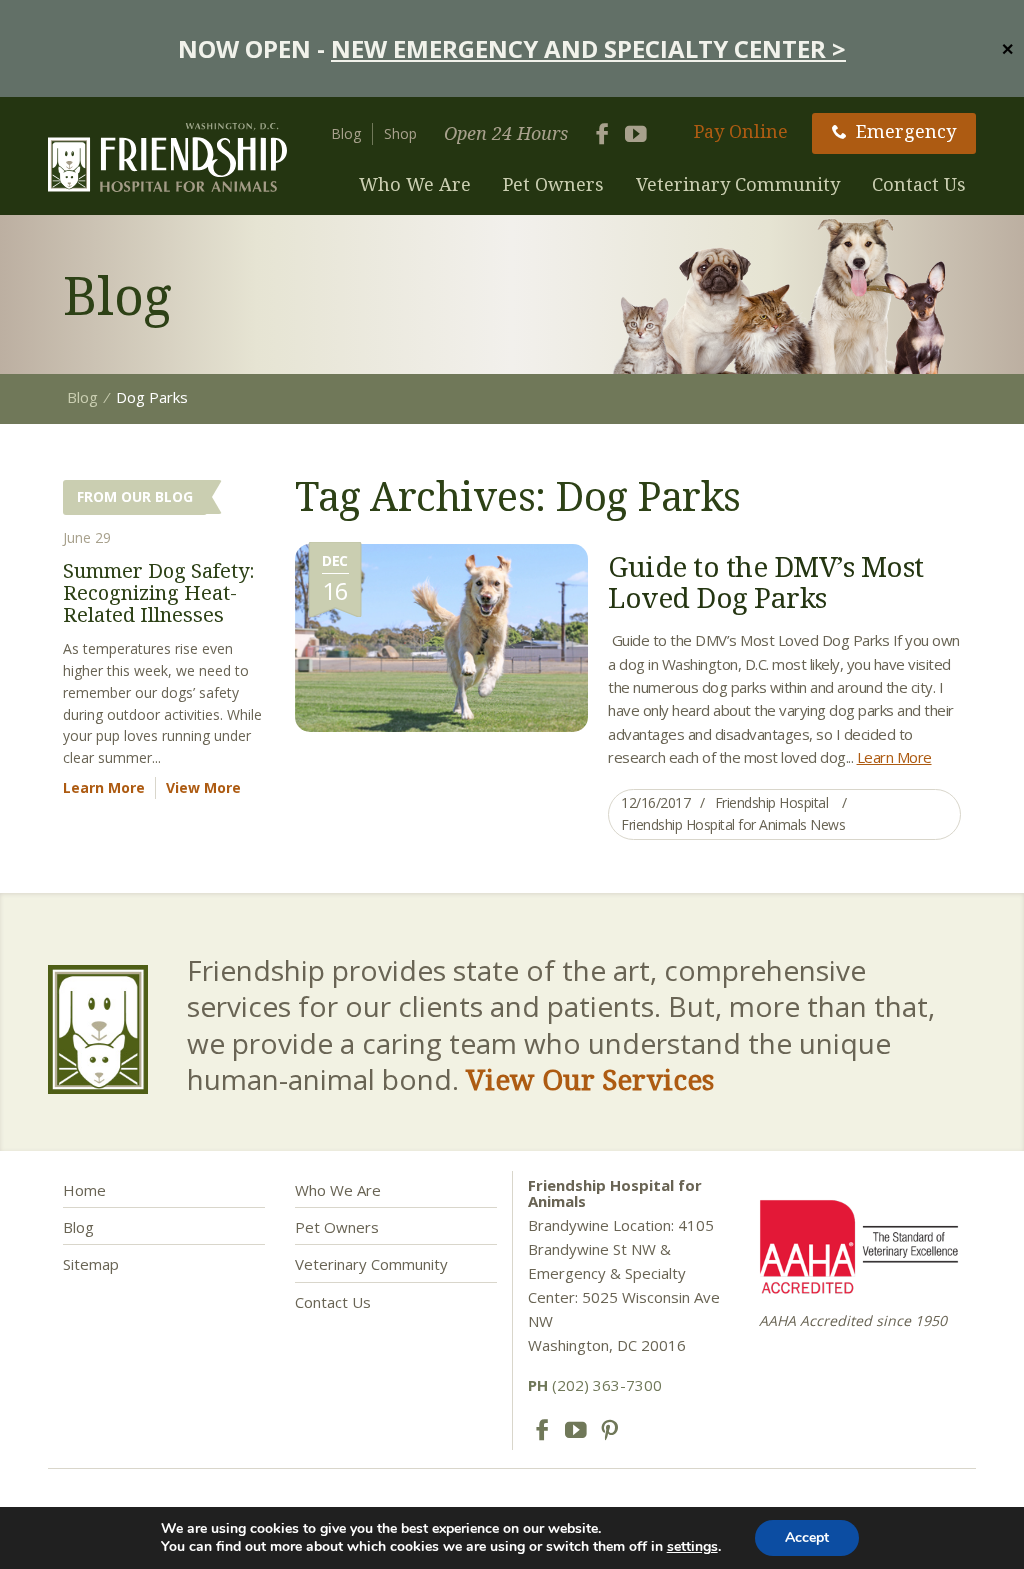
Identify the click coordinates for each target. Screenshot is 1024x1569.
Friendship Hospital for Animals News (733, 824)
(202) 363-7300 (595, 1385)
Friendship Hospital (772, 802)
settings (692, 1547)
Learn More (894, 757)
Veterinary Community (738, 184)
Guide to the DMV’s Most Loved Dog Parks (766, 581)
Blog (346, 133)
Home (84, 1190)
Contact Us (919, 184)
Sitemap (91, 1264)
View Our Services (590, 1079)
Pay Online (741, 131)
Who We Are (415, 184)
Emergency (906, 131)
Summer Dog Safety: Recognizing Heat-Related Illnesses (159, 592)
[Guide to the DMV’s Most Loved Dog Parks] (441, 636)
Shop (400, 133)
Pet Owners (553, 184)
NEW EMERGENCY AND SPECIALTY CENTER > (588, 48)
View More (203, 787)
